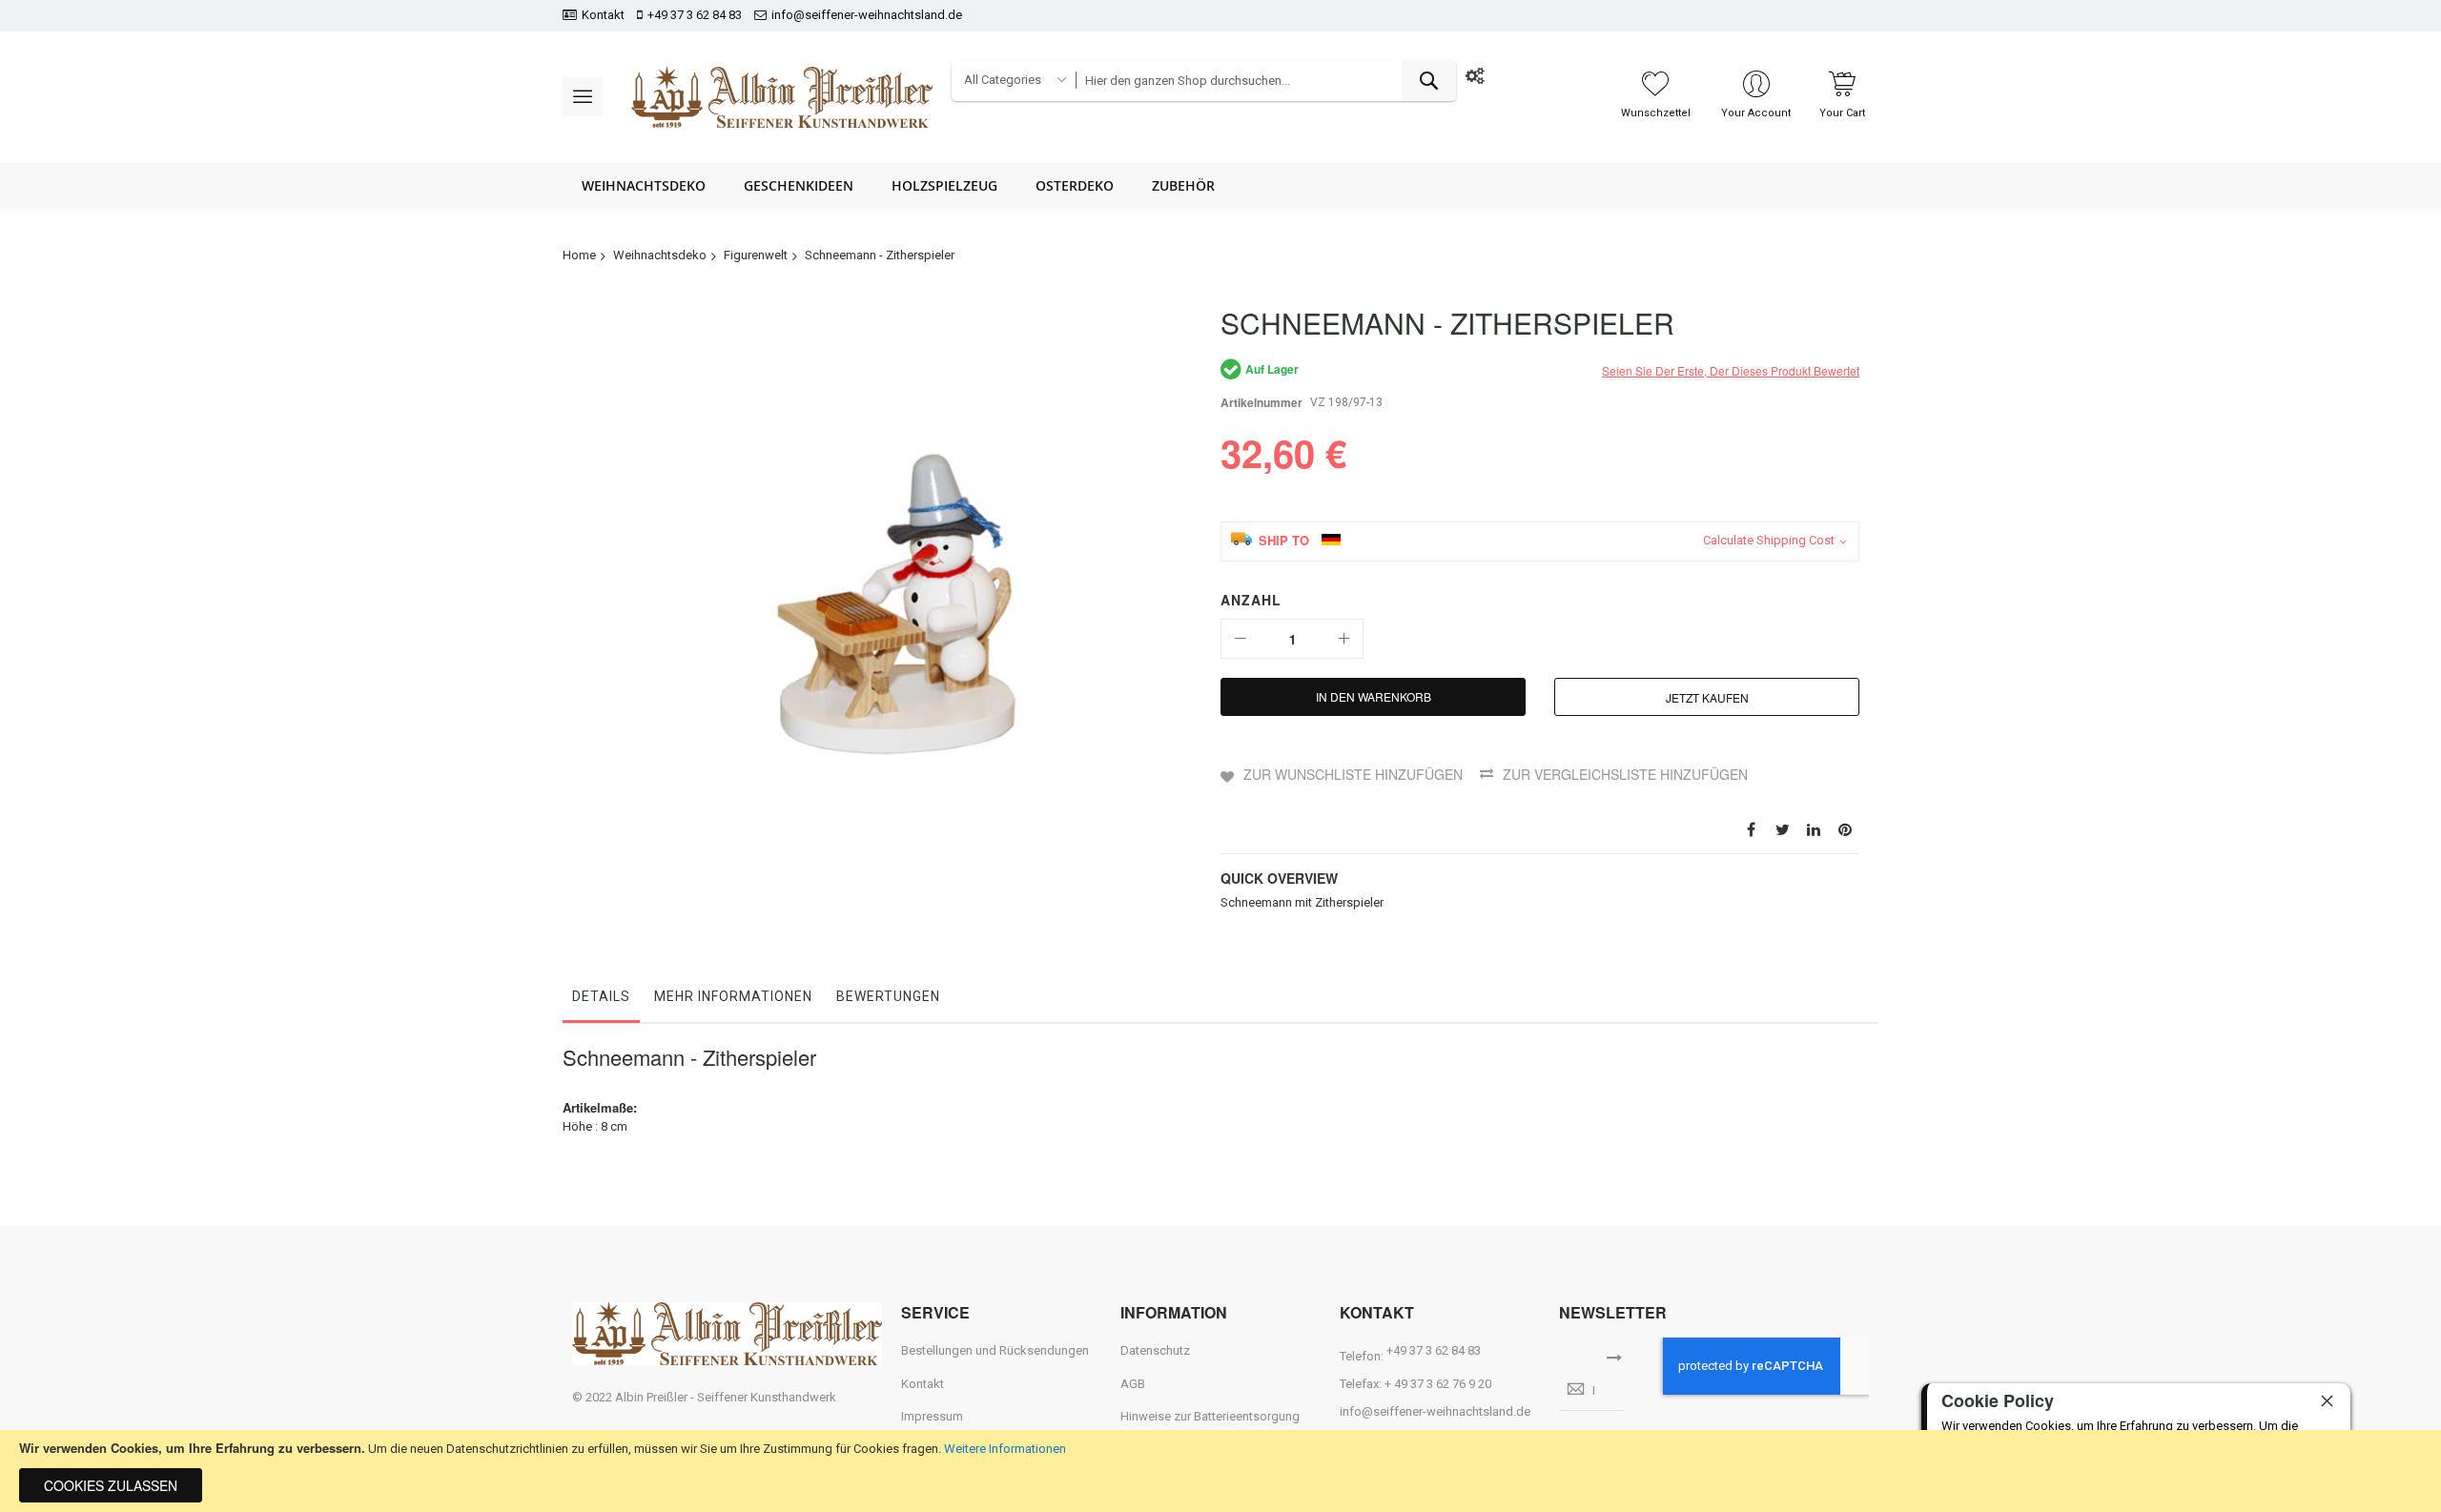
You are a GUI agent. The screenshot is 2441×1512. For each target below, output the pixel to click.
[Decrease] (1241, 639)
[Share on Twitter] (1782, 828)
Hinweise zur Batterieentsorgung (1210, 1416)
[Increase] (1344, 639)
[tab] (601, 1001)
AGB (1133, 1384)
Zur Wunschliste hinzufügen (1353, 774)
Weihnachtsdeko (660, 255)
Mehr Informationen (733, 996)
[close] (2327, 1400)
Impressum (932, 1416)
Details (601, 996)
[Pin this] (1845, 828)
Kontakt (603, 15)
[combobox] (1265, 81)
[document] (1220, 1471)
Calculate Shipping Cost (1769, 540)
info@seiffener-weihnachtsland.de (867, 15)
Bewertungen (888, 996)
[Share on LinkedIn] (1814, 828)
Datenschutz (1155, 1350)
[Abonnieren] (1614, 1356)
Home (579, 255)
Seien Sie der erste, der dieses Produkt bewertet (1731, 370)
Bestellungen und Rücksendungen (995, 1350)
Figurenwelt (756, 255)
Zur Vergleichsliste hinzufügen (1625, 774)
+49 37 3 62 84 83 (695, 15)
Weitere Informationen (1005, 1449)
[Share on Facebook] (1751, 828)
